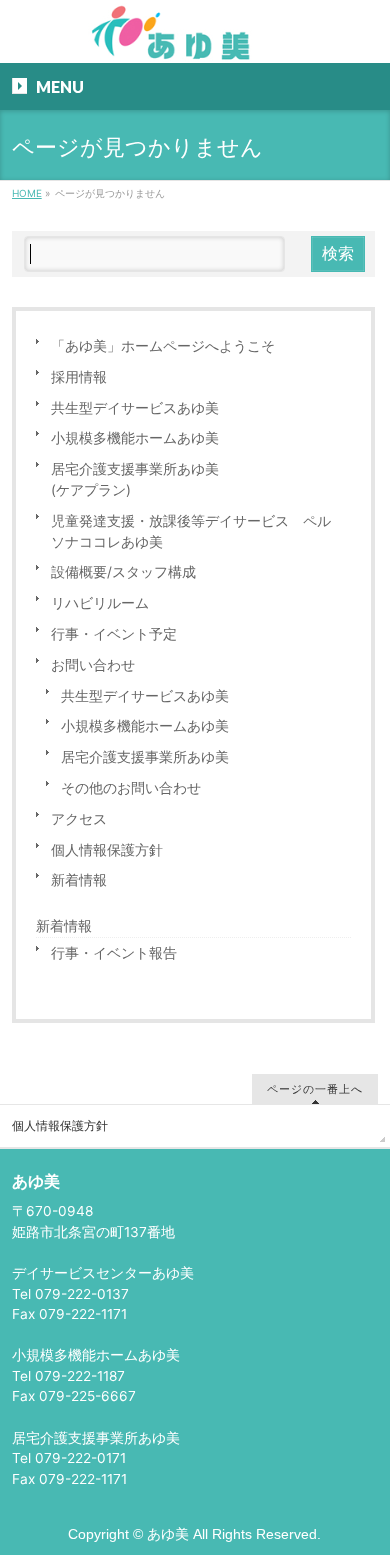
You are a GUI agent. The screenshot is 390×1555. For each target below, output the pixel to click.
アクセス (79, 819)
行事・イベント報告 (114, 953)
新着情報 (79, 880)
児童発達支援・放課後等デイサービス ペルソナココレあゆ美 (191, 531)
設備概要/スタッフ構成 (123, 572)
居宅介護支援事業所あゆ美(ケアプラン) (135, 479)
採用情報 (79, 377)
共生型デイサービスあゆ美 (135, 408)
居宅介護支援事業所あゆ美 (145, 757)
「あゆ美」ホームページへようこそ (163, 346)
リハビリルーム (100, 603)
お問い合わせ (93, 665)
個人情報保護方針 (107, 850)
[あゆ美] (195, 40)
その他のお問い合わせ (131, 788)
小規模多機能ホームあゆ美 (135, 438)
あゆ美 (168, 1534)
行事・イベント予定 (114, 634)
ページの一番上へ (315, 1088)
